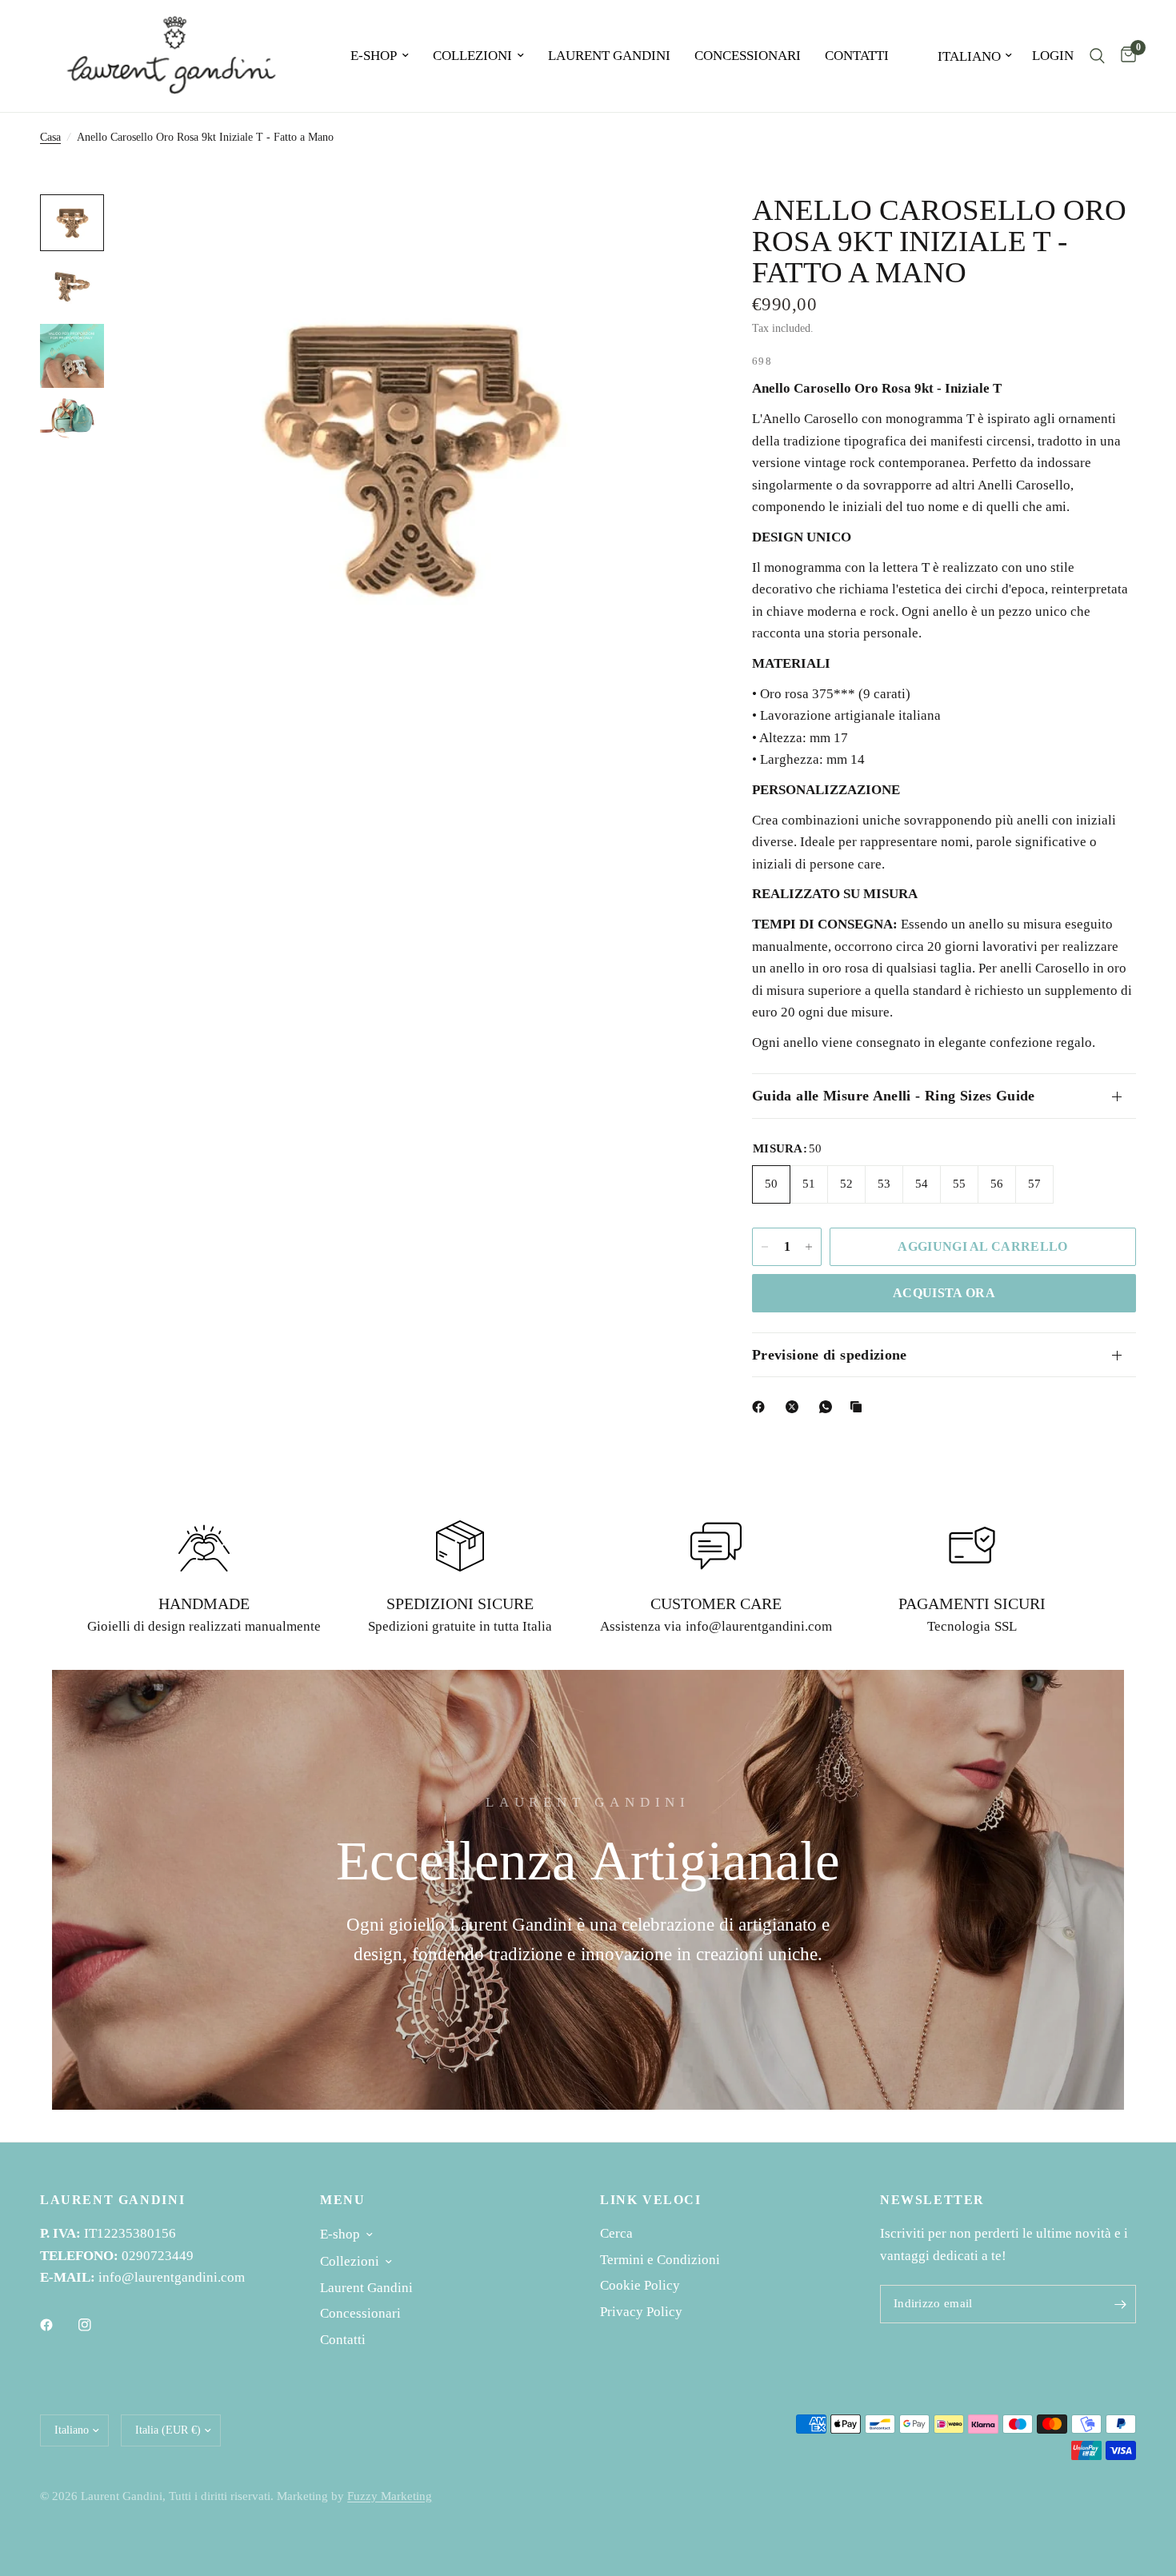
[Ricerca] (1097, 56)
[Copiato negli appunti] (859, 1407)
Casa (50, 137)
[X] (795, 1407)
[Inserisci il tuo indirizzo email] (1120, 2304)
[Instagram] (96, 2325)
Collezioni (472, 56)
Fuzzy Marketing (390, 2496)
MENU (342, 2200)
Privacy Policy (641, 2312)
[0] (1124, 56)
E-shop (374, 56)
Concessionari (748, 56)
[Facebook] (762, 1407)
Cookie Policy (640, 2285)
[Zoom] (670, 228)
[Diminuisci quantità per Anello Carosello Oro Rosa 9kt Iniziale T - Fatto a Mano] (765, 1247)
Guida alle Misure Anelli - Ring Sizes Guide (894, 1096)
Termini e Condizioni (660, 2260)
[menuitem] (380, 56)
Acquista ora (944, 1293)
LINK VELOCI (651, 2200)
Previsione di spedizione (830, 1355)
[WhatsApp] (829, 1407)
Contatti (857, 56)
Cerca (616, 2233)
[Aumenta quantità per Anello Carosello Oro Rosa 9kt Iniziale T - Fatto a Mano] (809, 1247)
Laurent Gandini (609, 56)
